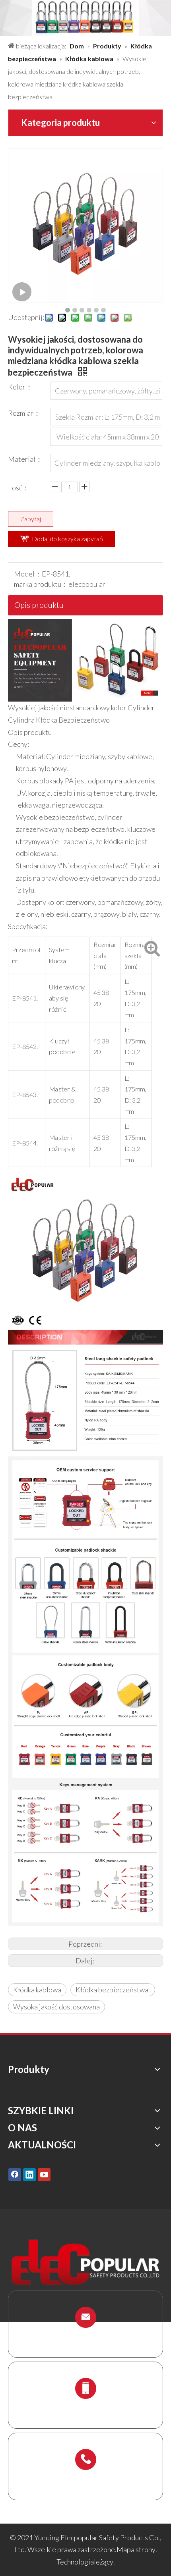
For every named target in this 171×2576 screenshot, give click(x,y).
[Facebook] (15, 2174)
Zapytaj (31, 519)
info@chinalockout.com (85, 2336)
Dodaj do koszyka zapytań (67, 539)
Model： (28, 574)
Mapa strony (136, 2549)
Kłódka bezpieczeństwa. (113, 1990)
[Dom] (85, 625)
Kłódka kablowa (37, 1990)
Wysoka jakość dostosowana (56, 2007)
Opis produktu (39, 605)
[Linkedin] (29, 2174)
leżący (104, 2562)
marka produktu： (41, 584)
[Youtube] (44, 2174)
